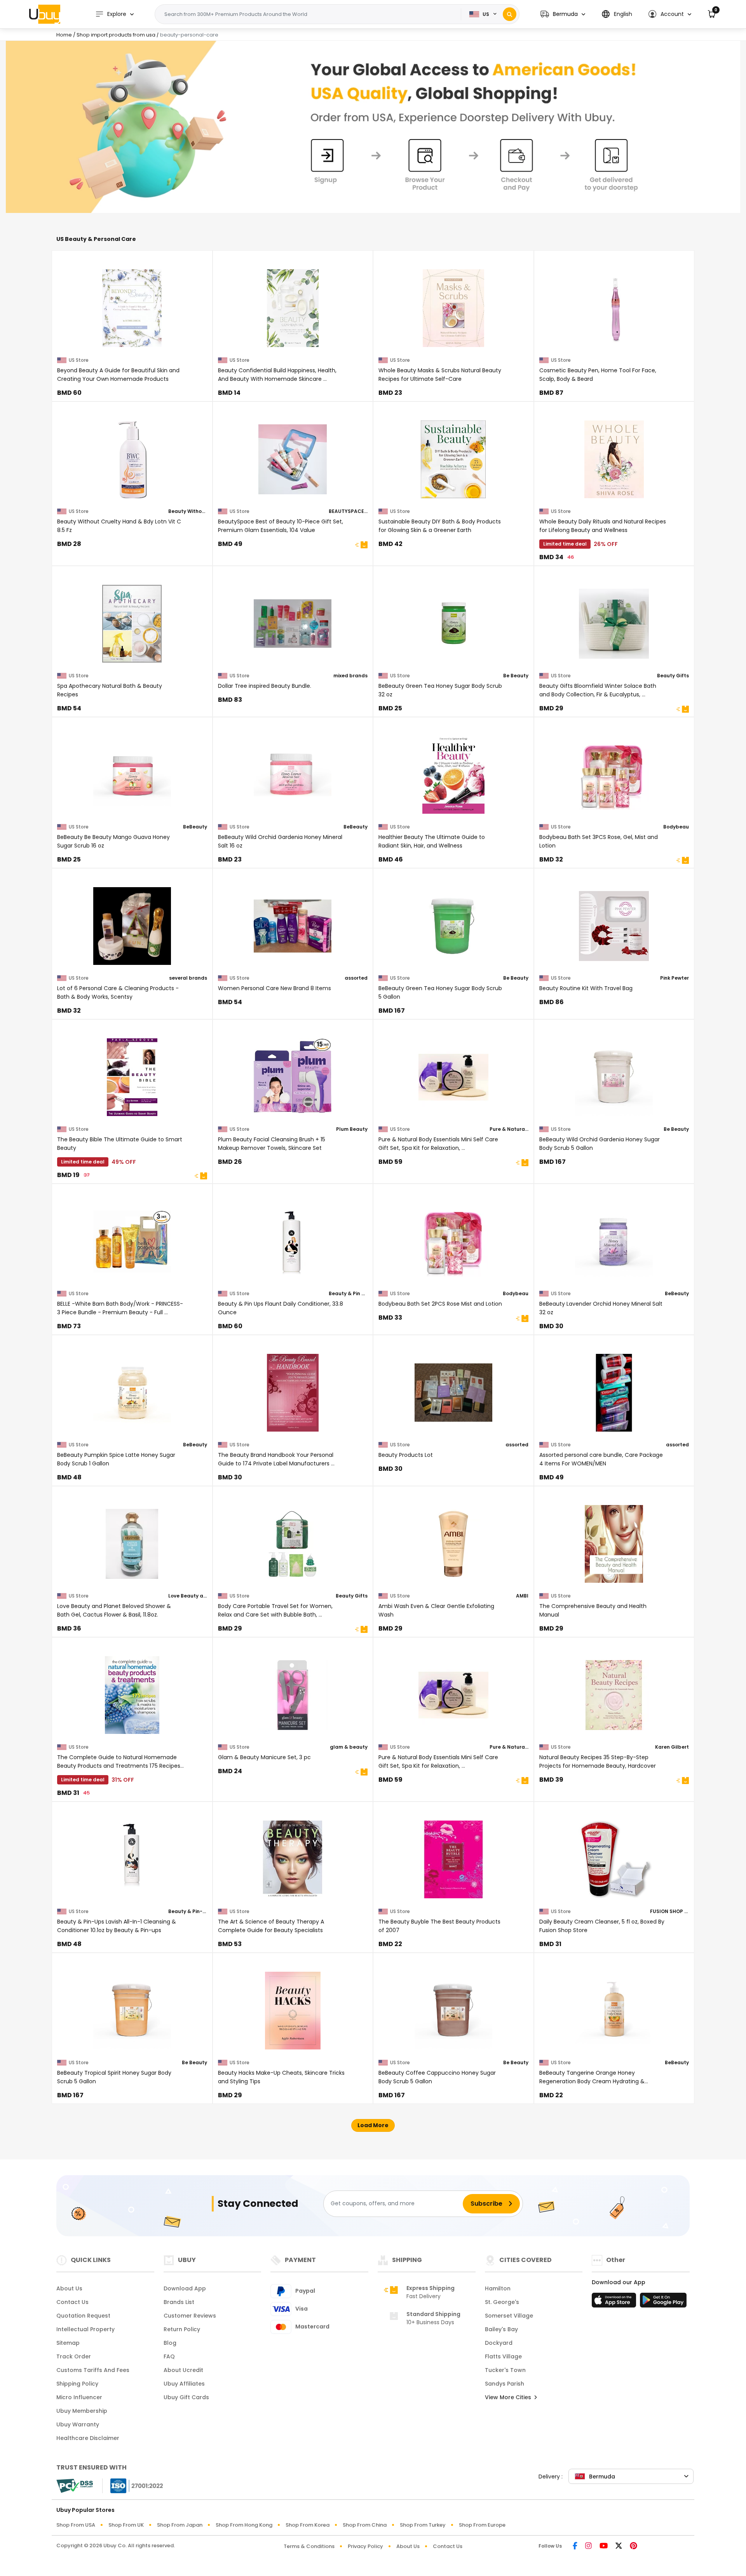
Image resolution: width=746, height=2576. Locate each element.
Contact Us (72, 2302)
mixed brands (350, 676)
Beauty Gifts (673, 676)
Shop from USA (76, 2525)
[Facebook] (575, 2546)
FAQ (169, 2356)
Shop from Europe (482, 2525)
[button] (563, 14)
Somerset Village (509, 2316)
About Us (69, 2288)
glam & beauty (349, 1747)
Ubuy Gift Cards (186, 2397)
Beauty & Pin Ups (348, 1293)
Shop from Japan (180, 2525)
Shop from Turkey (423, 2525)
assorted (356, 978)
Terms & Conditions (309, 2546)
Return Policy (182, 2329)
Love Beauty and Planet (188, 1596)
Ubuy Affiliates (184, 2384)
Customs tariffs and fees (93, 2370)
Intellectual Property (85, 2329)
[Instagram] (588, 2546)
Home (64, 35)
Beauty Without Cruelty (188, 511)
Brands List (179, 2302)
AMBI (522, 1596)
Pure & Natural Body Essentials (509, 1129)
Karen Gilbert (672, 1747)
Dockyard (499, 2343)
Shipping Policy (77, 2384)
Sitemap (68, 2343)
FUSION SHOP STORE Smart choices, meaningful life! (669, 1911)
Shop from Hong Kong (244, 2525)
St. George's (502, 2302)
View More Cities (509, 2397)
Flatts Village (503, 2356)
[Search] (510, 14)
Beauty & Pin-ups (188, 1911)
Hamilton (498, 2288)
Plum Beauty (352, 1129)
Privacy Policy (365, 2546)
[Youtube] (604, 2546)
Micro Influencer (79, 2397)
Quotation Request (83, 2316)
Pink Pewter (675, 978)
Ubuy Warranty (78, 2424)
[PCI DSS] (75, 2486)
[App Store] (615, 2302)
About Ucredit (183, 2370)
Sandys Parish (505, 2384)
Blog (170, 2343)
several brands (188, 978)
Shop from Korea (308, 2525)
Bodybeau (676, 827)
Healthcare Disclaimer (88, 2438)
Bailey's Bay (501, 2329)
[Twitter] (619, 2546)
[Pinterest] (634, 2546)
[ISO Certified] (133, 2485)
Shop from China (365, 2525)
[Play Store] (663, 2302)
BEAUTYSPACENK (348, 511)
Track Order (74, 2356)
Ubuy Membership (82, 2411)
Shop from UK (126, 2525)
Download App (185, 2288)
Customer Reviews (190, 2316)
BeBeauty (195, 827)
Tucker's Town (505, 2370)
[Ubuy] (45, 14)
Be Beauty (516, 676)
